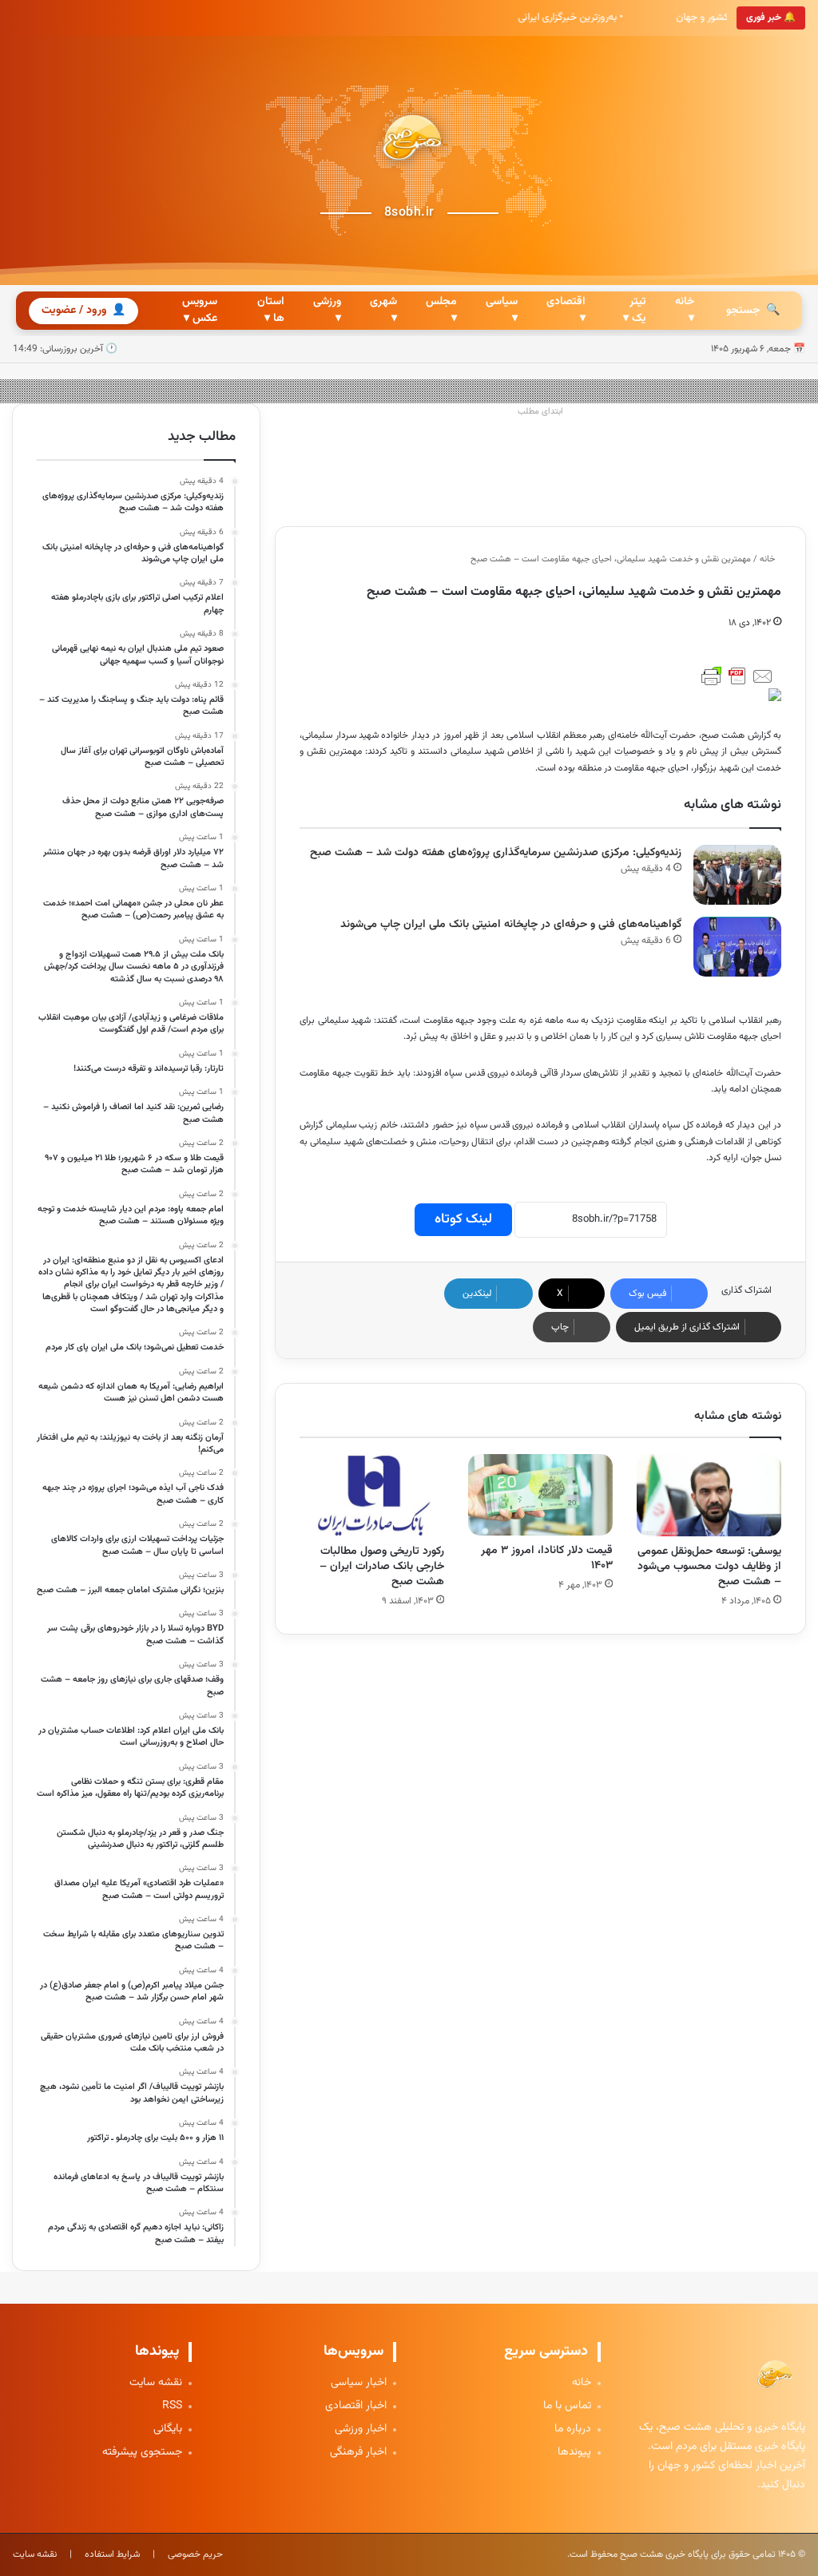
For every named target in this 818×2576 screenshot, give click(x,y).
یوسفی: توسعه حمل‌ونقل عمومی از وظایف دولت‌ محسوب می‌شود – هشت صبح (709, 1567)
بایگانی (168, 2429)
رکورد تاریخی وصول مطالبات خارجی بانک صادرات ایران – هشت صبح (382, 1567)
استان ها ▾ (271, 310)
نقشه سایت (156, 2383)
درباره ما (573, 2429)
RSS (172, 2406)
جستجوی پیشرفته (142, 2453)
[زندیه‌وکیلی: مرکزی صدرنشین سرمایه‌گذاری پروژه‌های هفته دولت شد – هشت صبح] (737, 875)
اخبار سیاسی (359, 2383)
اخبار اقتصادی (356, 2406)
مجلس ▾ (441, 310)
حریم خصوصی (195, 2554)
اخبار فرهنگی (358, 2453)
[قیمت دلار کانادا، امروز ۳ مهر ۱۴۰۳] (540, 1495)
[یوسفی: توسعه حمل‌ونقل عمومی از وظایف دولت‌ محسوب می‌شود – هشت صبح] (709, 1495)
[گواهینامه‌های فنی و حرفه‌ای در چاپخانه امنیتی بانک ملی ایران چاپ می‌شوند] (737, 947)
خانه (768, 559)
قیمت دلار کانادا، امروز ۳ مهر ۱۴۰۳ (547, 1558)
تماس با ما (567, 2406)
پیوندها (574, 2453)
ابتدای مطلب (540, 412)
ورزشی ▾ (327, 310)
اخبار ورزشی (361, 2429)
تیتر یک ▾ (634, 310)
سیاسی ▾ (502, 310)
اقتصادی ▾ (566, 310)
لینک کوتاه (463, 1219)
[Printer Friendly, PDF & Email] (737, 676)
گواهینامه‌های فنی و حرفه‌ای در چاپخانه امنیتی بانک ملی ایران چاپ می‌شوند (511, 925)
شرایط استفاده (112, 2554)
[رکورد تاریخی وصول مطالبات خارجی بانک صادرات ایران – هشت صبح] (372, 1495)
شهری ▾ (383, 310)
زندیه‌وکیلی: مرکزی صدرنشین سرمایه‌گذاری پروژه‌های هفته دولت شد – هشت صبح (496, 853)
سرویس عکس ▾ (200, 310)
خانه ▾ (685, 310)
